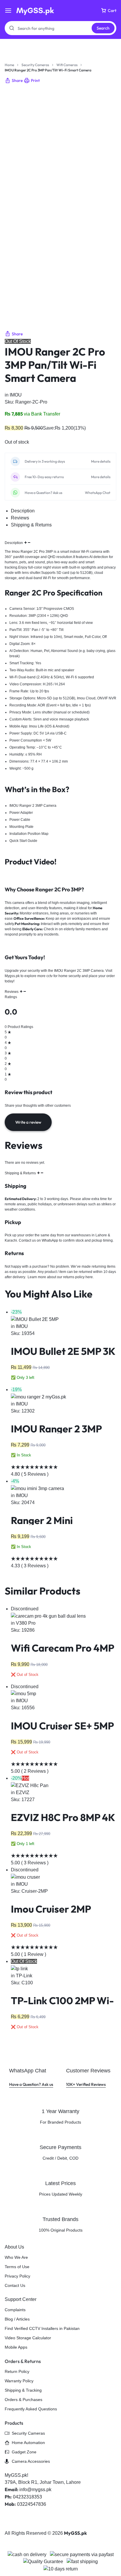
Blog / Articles (17, 2319)
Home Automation (28, 2443)
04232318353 (27, 2497)
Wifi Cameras (67, 65)
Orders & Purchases (23, 2400)
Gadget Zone (24, 2452)
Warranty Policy (19, 2381)
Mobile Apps (16, 2347)
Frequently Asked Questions (31, 2409)
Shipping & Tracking (23, 2390)
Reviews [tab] (20, 518)
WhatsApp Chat (98, 493)
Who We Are (16, 2257)
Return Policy (17, 2371)
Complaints (15, 2310)
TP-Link (24, 1976)
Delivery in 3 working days (45, 461)
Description (14, 543)
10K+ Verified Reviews (89, 2077)
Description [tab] (23, 511)
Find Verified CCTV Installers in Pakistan (42, 2328)
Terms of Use (17, 2267)
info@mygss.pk (35, 2490)
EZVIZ (23, 1792)
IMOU (16, 395)
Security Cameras (35, 65)
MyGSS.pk (75, 2533)
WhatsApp (50, 1240)
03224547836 (32, 2504)
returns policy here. (78, 1277)
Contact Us (15, 2285)
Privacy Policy (17, 2276)
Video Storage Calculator (28, 2338)
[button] (14, 81)
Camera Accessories (31, 2461)
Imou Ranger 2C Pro (28, 552)
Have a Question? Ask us (43, 493)
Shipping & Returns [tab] (31, 525)
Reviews (12, 992)
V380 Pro (26, 1623)
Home (9, 65)
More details (101, 461)
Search (103, 28)
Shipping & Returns (21, 1173)
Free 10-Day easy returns (44, 477)
